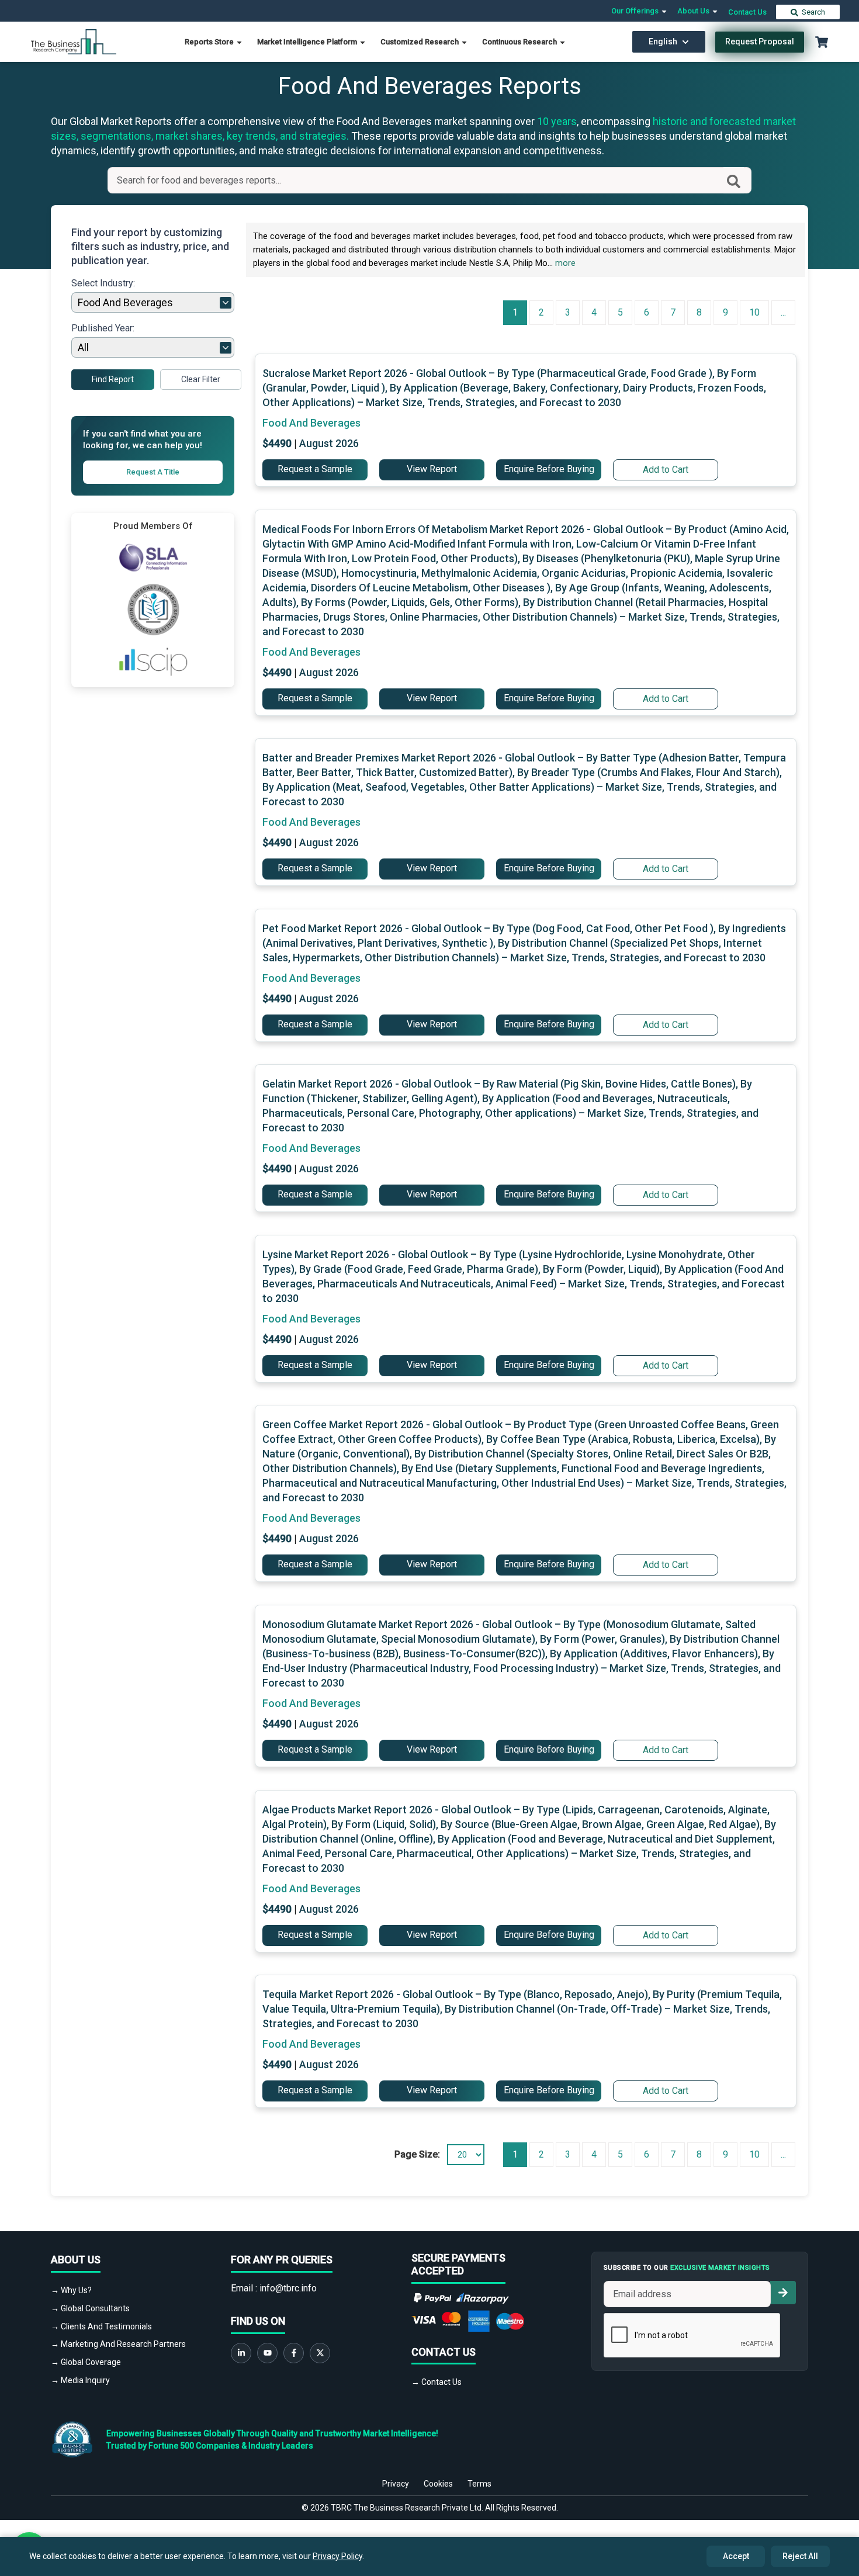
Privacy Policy (337, 2556)
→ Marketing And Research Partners (118, 2344)
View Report (432, 469)
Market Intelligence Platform (308, 42)
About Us (694, 11)
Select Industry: (103, 283)
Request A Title (153, 472)
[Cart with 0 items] (822, 42)
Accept (736, 2556)
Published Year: (103, 328)
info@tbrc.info (288, 2288)
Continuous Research (520, 42)
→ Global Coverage (86, 2362)
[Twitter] (320, 2353)
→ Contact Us (437, 2382)
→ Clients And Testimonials (101, 2326)
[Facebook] (294, 2353)
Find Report (113, 379)
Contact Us (747, 12)
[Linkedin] (241, 2353)
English (663, 41)
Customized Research (420, 42)
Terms (479, 2484)
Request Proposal (760, 41)
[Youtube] (267, 2353)
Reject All (800, 2556)
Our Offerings (636, 11)
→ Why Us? (71, 2290)
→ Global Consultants (90, 2308)
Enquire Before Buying (549, 469)
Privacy (396, 2484)
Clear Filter (201, 379)
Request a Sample (315, 469)
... (783, 312)
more (565, 263)
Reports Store (210, 42)
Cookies (438, 2484)
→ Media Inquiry (80, 2380)
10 (754, 312)
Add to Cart (666, 470)
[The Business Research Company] (74, 41)
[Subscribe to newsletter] (783, 2293)
